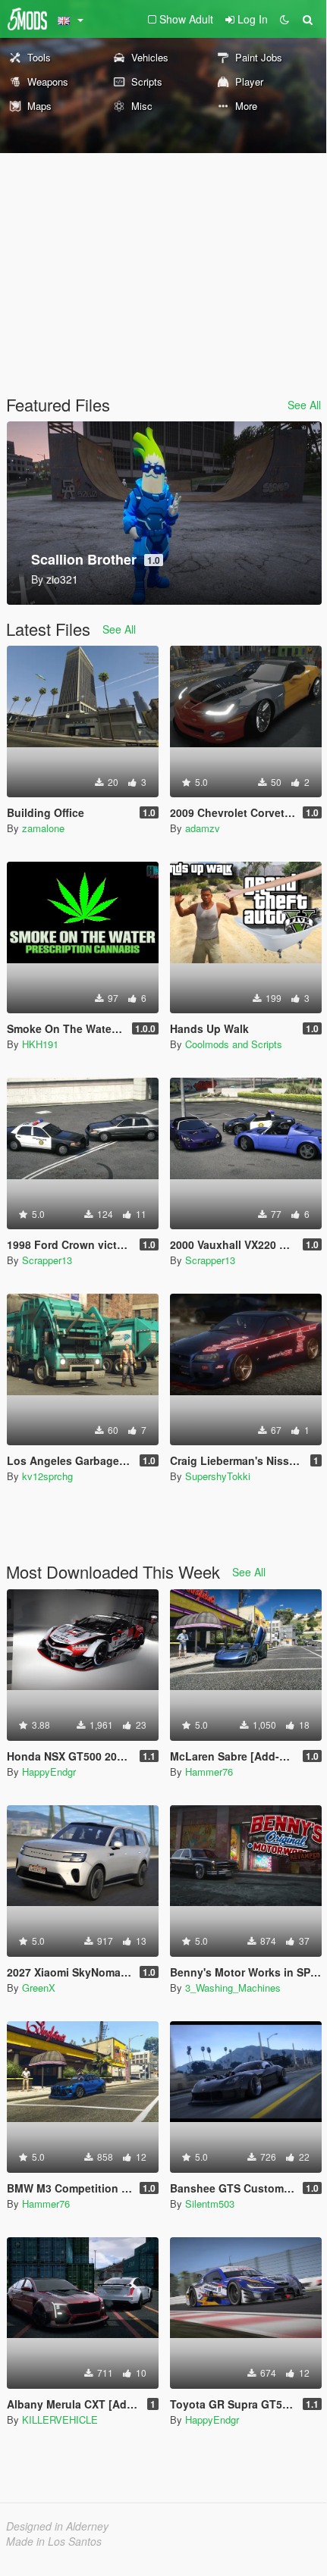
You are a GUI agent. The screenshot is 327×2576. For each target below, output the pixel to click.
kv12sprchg (47, 1476)
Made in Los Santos (54, 2541)
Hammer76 (209, 1772)
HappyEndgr (49, 1772)
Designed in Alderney (57, 2526)
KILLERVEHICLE (60, 2419)
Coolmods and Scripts (234, 1044)
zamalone (43, 828)
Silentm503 (210, 2204)
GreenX (39, 1988)
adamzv (203, 828)
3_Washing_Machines (233, 1988)
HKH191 (40, 1044)
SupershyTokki (218, 1476)
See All (304, 405)
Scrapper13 (47, 1260)
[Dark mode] (285, 19)
